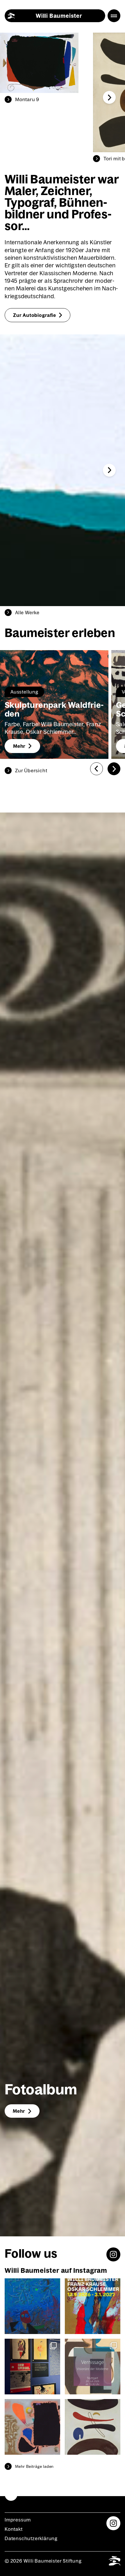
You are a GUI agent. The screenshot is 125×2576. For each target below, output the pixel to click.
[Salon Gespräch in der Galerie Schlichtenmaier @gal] (32, 2306)
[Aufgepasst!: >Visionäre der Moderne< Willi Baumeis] (32, 2427)
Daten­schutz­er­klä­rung (31, 2538)
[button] (109, 97)
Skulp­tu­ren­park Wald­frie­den (54, 709)
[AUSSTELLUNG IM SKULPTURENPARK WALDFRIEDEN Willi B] (93, 2306)
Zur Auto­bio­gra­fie (35, 315)
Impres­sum (18, 2520)
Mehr (19, 746)
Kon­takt (14, 2529)
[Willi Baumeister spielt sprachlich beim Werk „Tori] (93, 2427)
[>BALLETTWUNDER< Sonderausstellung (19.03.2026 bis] (32, 2367)
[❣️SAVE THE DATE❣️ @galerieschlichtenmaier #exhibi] (93, 2367)
